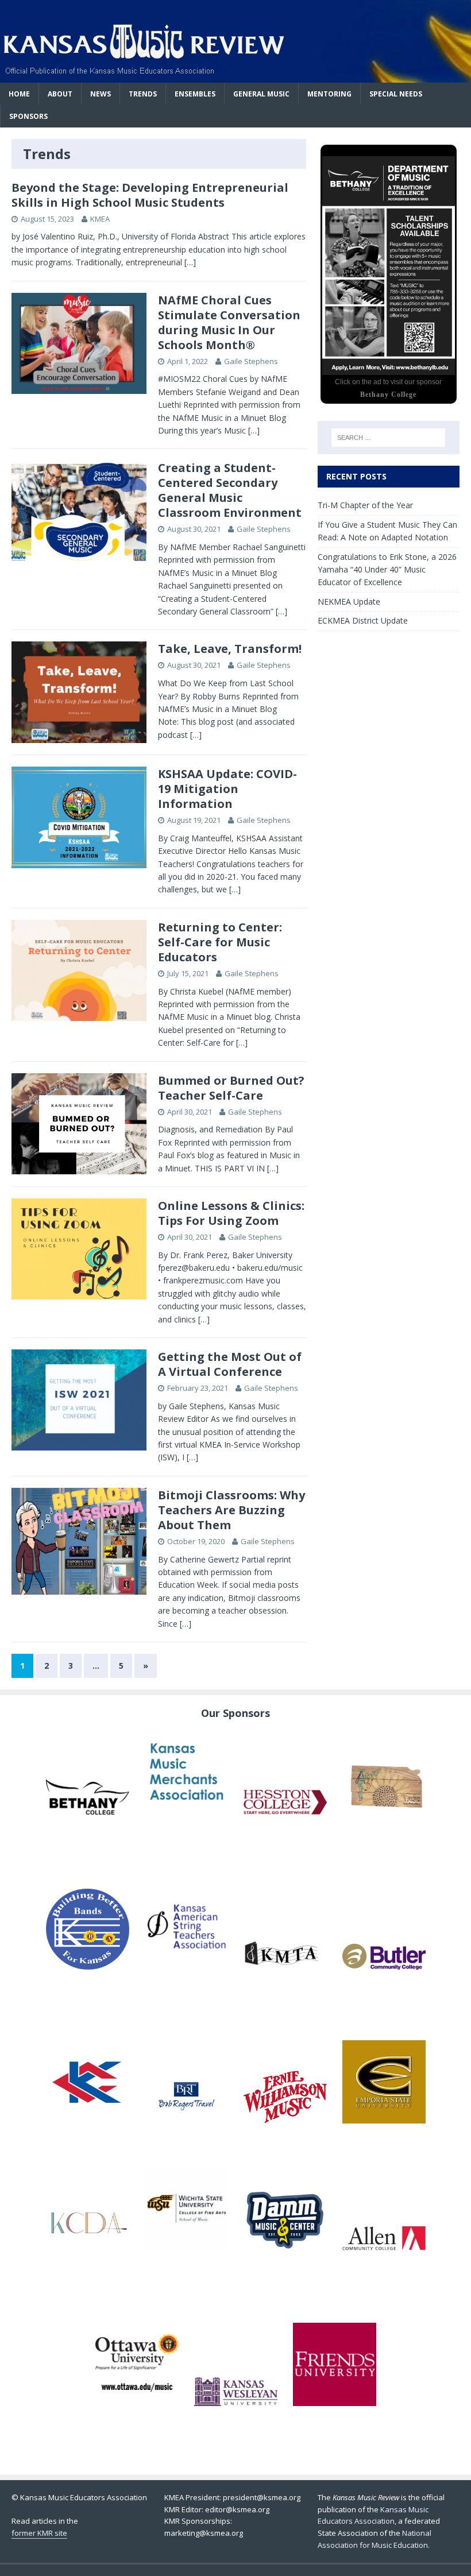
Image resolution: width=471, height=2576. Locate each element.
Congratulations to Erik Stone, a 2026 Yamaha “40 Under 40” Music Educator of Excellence (387, 570)
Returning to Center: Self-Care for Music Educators (220, 942)
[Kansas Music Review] (235, 11)
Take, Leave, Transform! (230, 649)
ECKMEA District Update (363, 620)
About (60, 94)
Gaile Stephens (251, 361)
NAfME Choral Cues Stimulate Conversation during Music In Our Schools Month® (229, 322)
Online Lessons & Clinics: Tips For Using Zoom (231, 1213)
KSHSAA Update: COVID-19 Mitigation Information (227, 789)
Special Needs (396, 94)
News (101, 94)
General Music (261, 94)
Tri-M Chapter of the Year (365, 505)
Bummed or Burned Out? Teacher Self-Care (231, 1088)
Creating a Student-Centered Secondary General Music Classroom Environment (230, 490)
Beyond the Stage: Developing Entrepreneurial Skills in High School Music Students (150, 195)
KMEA (100, 219)
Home (19, 94)
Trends (143, 94)
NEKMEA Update (349, 602)
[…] (190, 262)
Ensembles (195, 94)
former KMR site (39, 2533)
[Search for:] (388, 438)
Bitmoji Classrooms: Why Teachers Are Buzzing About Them (231, 1510)
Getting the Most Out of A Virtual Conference (230, 1364)
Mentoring (329, 94)
